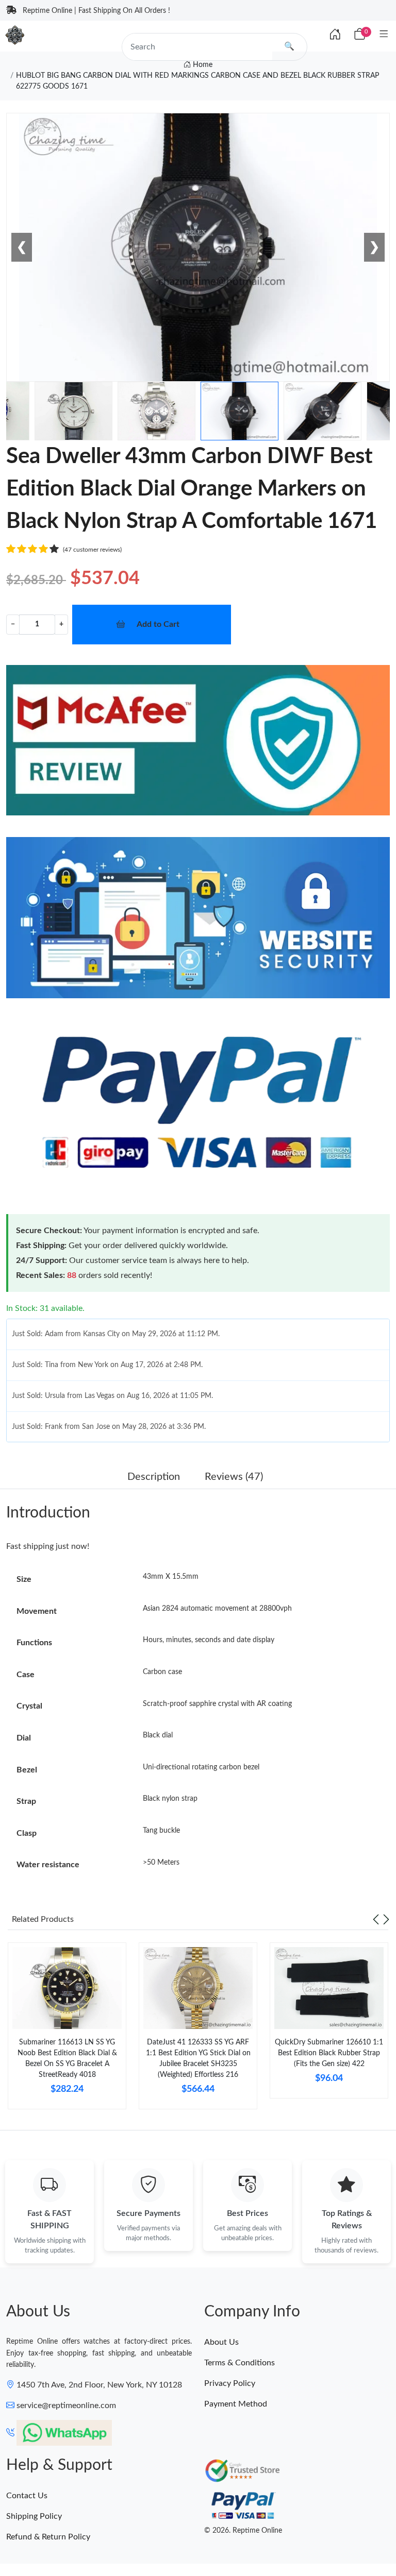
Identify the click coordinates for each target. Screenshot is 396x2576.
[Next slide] (386, 1919)
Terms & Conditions (240, 2363)
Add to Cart (158, 624)
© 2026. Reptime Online (243, 2531)
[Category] (384, 35)
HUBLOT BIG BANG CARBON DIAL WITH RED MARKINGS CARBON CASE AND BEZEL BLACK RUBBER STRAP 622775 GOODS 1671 (197, 81)
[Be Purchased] (44, 2538)
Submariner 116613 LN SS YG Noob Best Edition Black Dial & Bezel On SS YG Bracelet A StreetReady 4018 (67, 2059)
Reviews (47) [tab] (234, 1477)
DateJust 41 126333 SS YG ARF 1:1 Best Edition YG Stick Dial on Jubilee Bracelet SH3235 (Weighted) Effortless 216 (198, 2059)
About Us (221, 2342)
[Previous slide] (376, 1919)
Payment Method (236, 2404)
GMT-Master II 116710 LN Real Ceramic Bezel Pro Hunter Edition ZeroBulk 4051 (134, 2538)
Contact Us (27, 2496)
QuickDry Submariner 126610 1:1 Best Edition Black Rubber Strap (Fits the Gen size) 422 (329, 2053)
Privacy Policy (230, 2383)
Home (202, 65)
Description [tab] (154, 1477)
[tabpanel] (67, 2030)
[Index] (335, 35)
